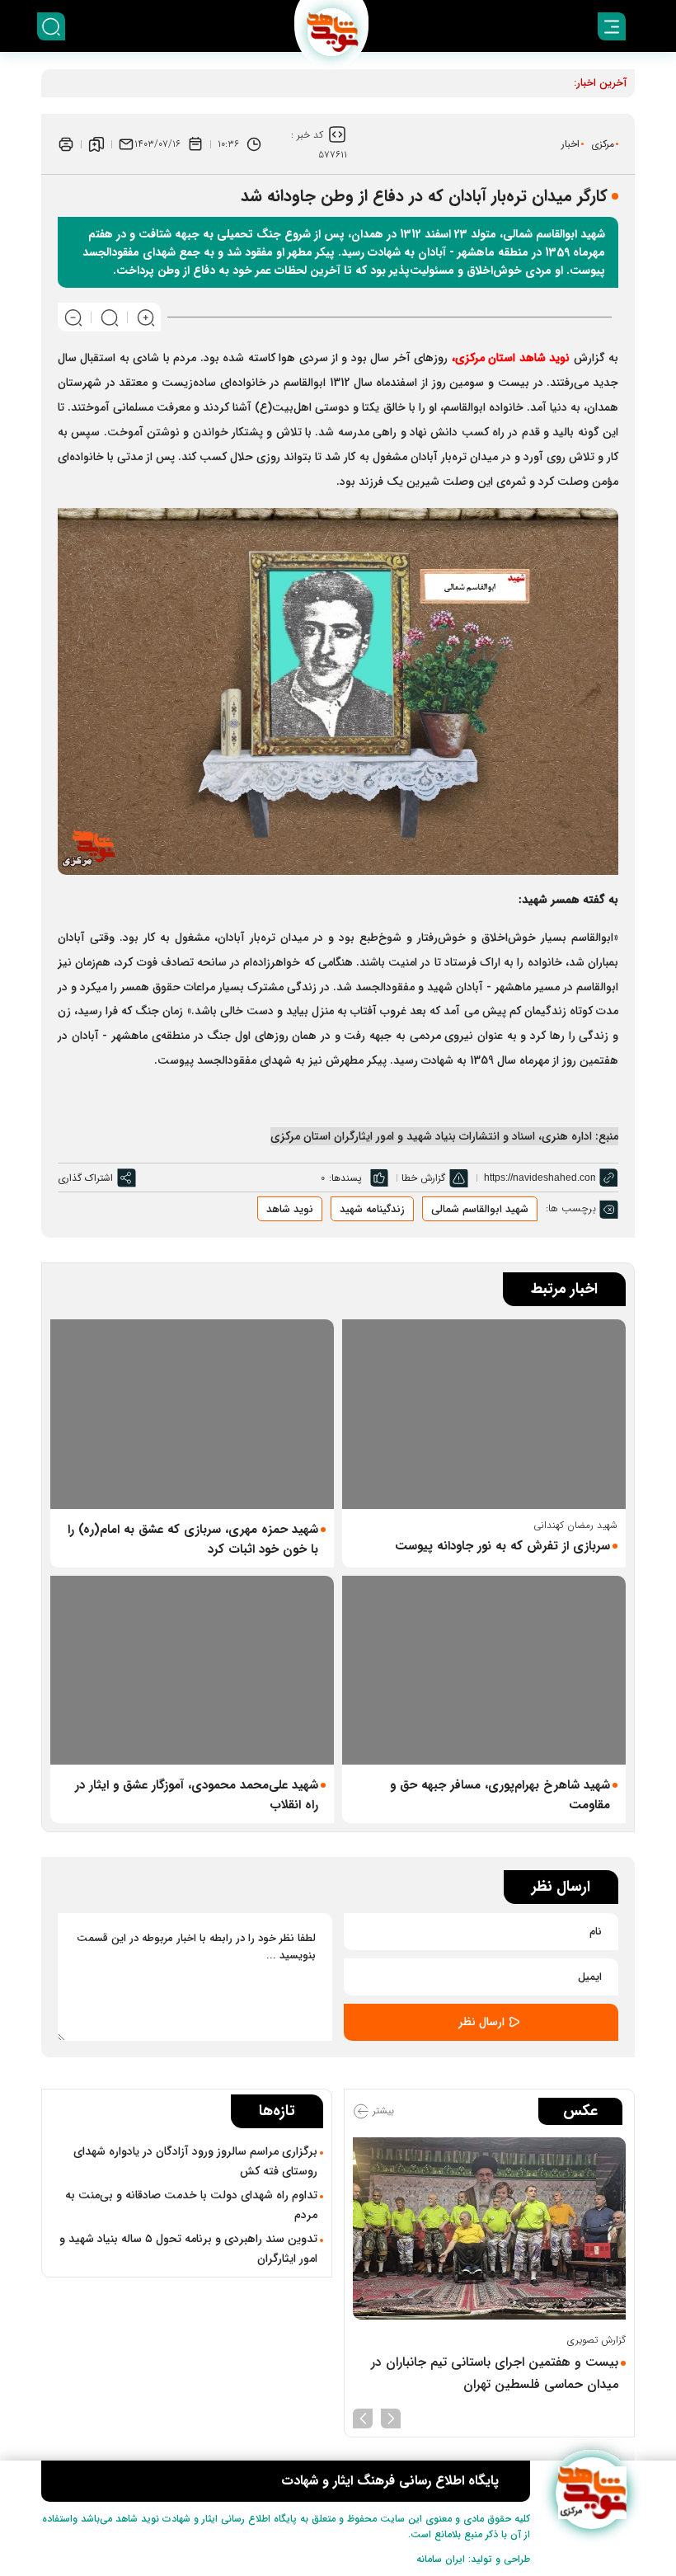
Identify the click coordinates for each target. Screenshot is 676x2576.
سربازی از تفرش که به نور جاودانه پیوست (502, 1546)
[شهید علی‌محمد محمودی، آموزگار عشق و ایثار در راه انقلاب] (192, 1670)
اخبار (570, 144)
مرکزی (603, 144)
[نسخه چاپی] (66, 144)
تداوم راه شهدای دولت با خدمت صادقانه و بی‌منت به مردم (191, 2205)
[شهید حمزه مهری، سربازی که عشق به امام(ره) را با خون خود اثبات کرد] (192, 1414)
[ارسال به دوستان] (126, 144)
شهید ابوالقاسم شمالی (480, 1209)
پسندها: (345, 1178)
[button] (391, 2417)
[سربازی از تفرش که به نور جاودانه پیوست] (484, 1414)
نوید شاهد (544, 358)
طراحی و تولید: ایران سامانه (473, 2559)
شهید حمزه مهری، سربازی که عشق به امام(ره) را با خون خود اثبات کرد (193, 1539)
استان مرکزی (485, 358)
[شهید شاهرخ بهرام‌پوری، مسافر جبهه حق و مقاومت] (484, 1670)
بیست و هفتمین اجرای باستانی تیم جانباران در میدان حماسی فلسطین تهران (495, 2373)
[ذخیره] (96, 144)
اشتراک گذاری (85, 1178)
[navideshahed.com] (591, 2493)
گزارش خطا (423, 1178)
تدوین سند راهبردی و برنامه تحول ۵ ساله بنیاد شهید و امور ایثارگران (188, 2249)
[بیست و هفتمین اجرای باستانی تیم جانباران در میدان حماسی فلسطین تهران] (489, 2228)
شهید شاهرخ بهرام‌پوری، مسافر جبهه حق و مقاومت (500, 1795)
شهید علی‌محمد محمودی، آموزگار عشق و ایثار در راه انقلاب (197, 1795)
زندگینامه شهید (372, 1209)
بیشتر (382, 2111)
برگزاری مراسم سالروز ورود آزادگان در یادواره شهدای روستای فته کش (195, 2161)
